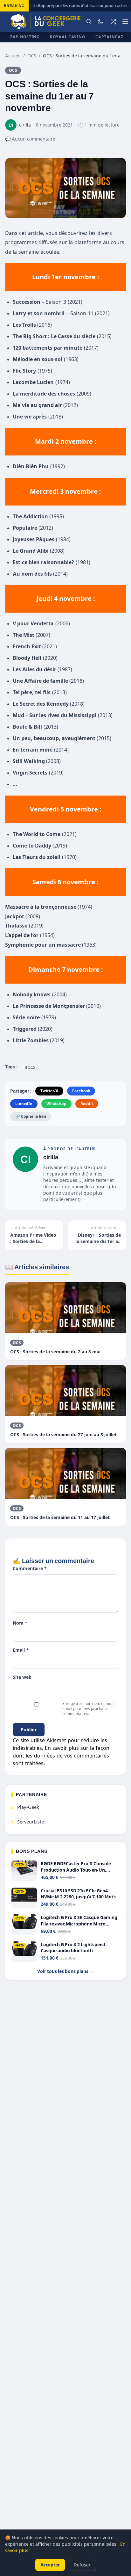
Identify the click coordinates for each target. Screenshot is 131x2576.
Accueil (13, 56)
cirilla (51, 1157)
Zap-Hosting (25, 37)
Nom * (20, 1623)
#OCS (30, 1067)
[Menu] (125, 22)
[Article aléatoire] (113, 22)
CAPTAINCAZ (109, 37)
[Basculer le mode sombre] (100, 22)
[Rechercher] (89, 22)
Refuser (82, 2565)
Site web (22, 1677)
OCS (32, 56)
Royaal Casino (68, 37)
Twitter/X (49, 1091)
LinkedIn (24, 1104)
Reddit (87, 1104)
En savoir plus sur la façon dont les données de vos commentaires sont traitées (61, 1756)
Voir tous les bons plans (66, 1971)
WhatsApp (56, 1104)
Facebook (81, 1091)
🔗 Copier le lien (31, 1116)
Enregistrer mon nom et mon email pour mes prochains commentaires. (88, 1709)
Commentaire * (30, 1568)
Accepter (50, 2565)
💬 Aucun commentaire (30, 139)
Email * (21, 1650)
